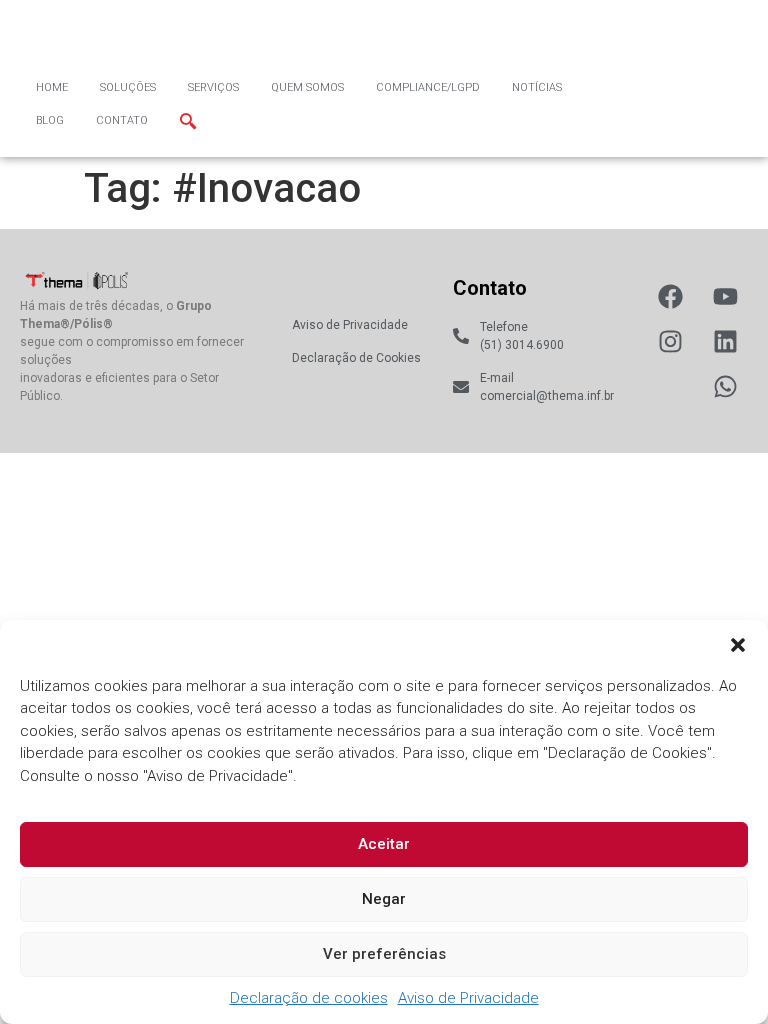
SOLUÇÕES (128, 87)
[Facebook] (670, 296)
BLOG (50, 120)
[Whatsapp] (725, 386)
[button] (738, 645)
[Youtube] (725, 296)
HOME (52, 87)
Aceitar (384, 844)
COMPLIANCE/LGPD (428, 87)
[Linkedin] (725, 341)
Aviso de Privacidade (468, 998)
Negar (384, 899)
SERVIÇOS (213, 87)
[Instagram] (670, 341)
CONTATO (122, 120)
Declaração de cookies (309, 998)
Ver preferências (384, 954)
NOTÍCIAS (537, 87)
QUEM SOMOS (307, 87)
